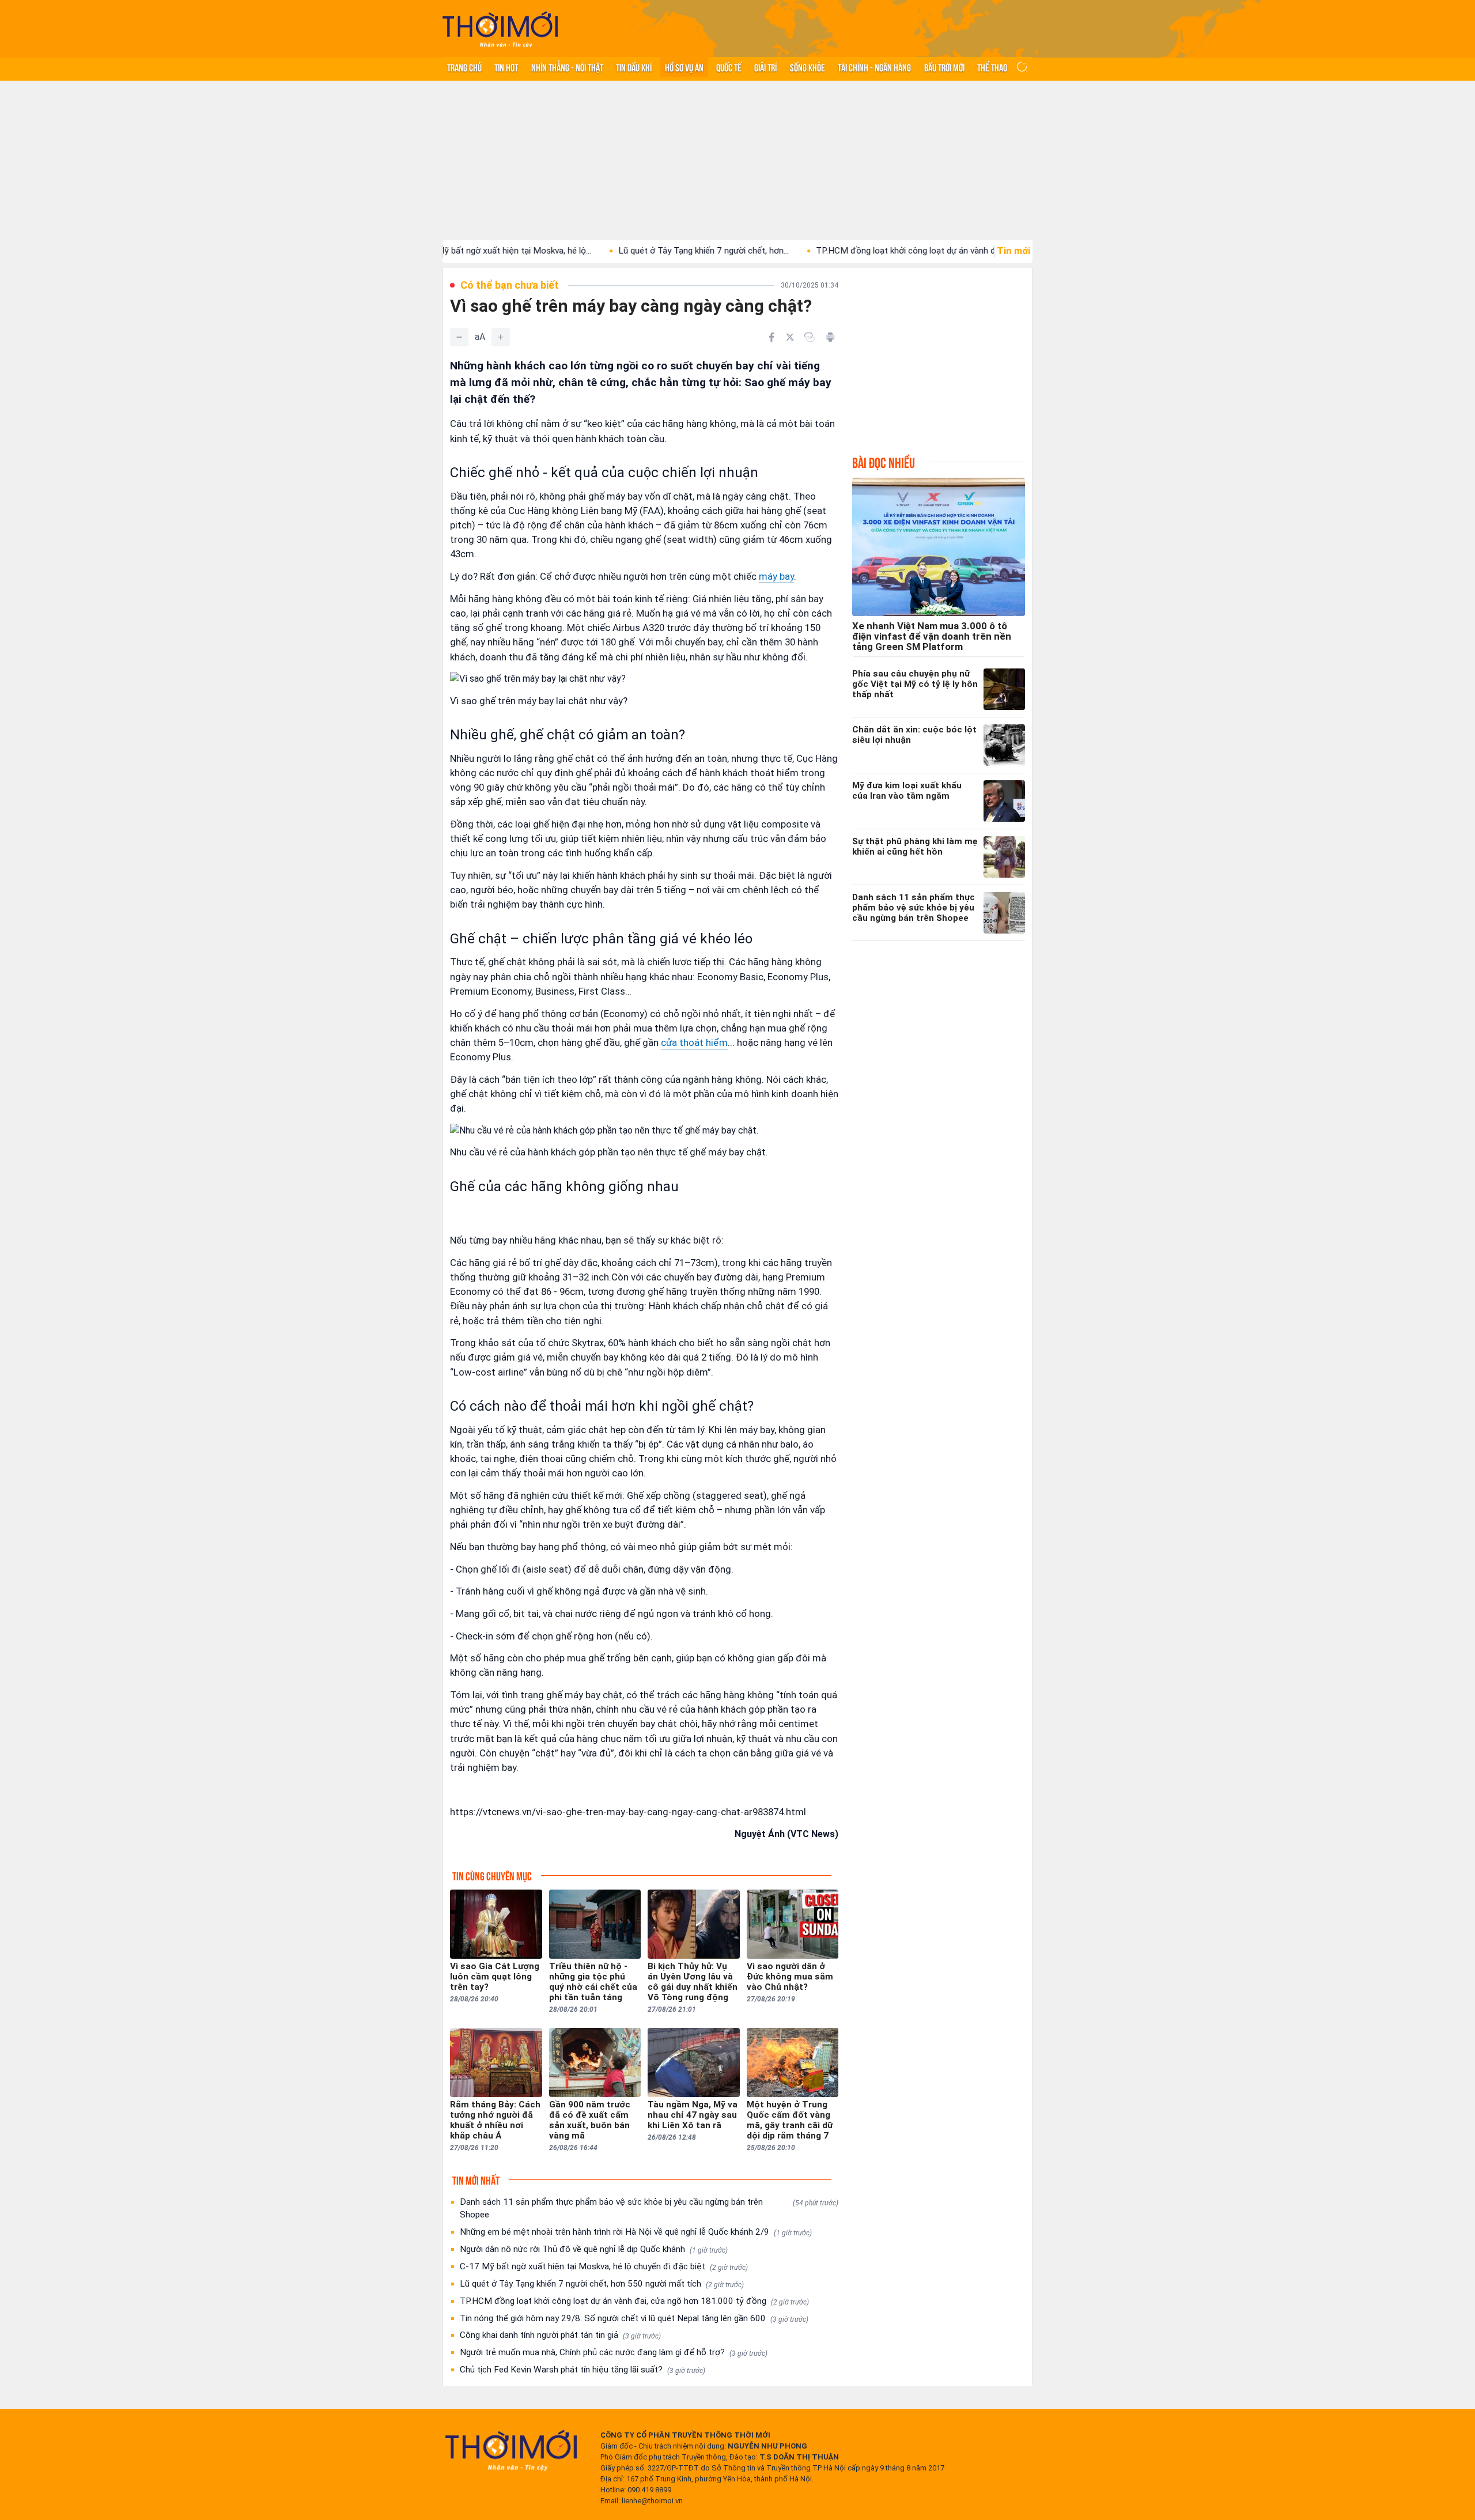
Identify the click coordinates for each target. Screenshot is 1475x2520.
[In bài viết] (830, 337)
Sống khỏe (808, 67)
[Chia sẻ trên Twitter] (790, 337)
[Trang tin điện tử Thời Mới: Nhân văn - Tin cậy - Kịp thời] (500, 29)
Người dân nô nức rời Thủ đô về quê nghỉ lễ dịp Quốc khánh (594, 2249)
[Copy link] (810, 337)
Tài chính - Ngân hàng (874, 67)
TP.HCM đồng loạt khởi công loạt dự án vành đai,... (820, 251)
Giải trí (765, 67)
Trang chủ (464, 67)
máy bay (776, 576)
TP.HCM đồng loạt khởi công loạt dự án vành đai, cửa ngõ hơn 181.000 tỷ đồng (634, 2301)
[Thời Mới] (511, 2450)
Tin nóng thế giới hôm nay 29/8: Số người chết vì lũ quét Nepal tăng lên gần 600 (634, 2318)
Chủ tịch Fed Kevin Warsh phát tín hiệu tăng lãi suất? (583, 2370)
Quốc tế (729, 67)
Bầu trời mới (944, 67)
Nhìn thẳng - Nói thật (567, 67)
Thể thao (992, 67)
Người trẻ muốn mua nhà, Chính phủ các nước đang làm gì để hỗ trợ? (614, 2352)
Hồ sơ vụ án (684, 67)
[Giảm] (459, 337)
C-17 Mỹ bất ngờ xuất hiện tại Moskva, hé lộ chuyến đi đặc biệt (604, 2266)
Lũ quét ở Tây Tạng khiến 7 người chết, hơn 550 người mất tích (602, 2284)
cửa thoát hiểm (694, 1042)
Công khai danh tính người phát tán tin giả (560, 2335)
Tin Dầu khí (634, 67)
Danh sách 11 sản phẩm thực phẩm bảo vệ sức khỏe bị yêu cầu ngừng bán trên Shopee (649, 2208)
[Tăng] (501, 337)
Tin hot (506, 67)
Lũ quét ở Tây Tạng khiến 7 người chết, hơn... (611, 251)
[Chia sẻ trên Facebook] (771, 337)
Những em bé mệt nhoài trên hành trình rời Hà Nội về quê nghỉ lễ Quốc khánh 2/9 (636, 2232)
